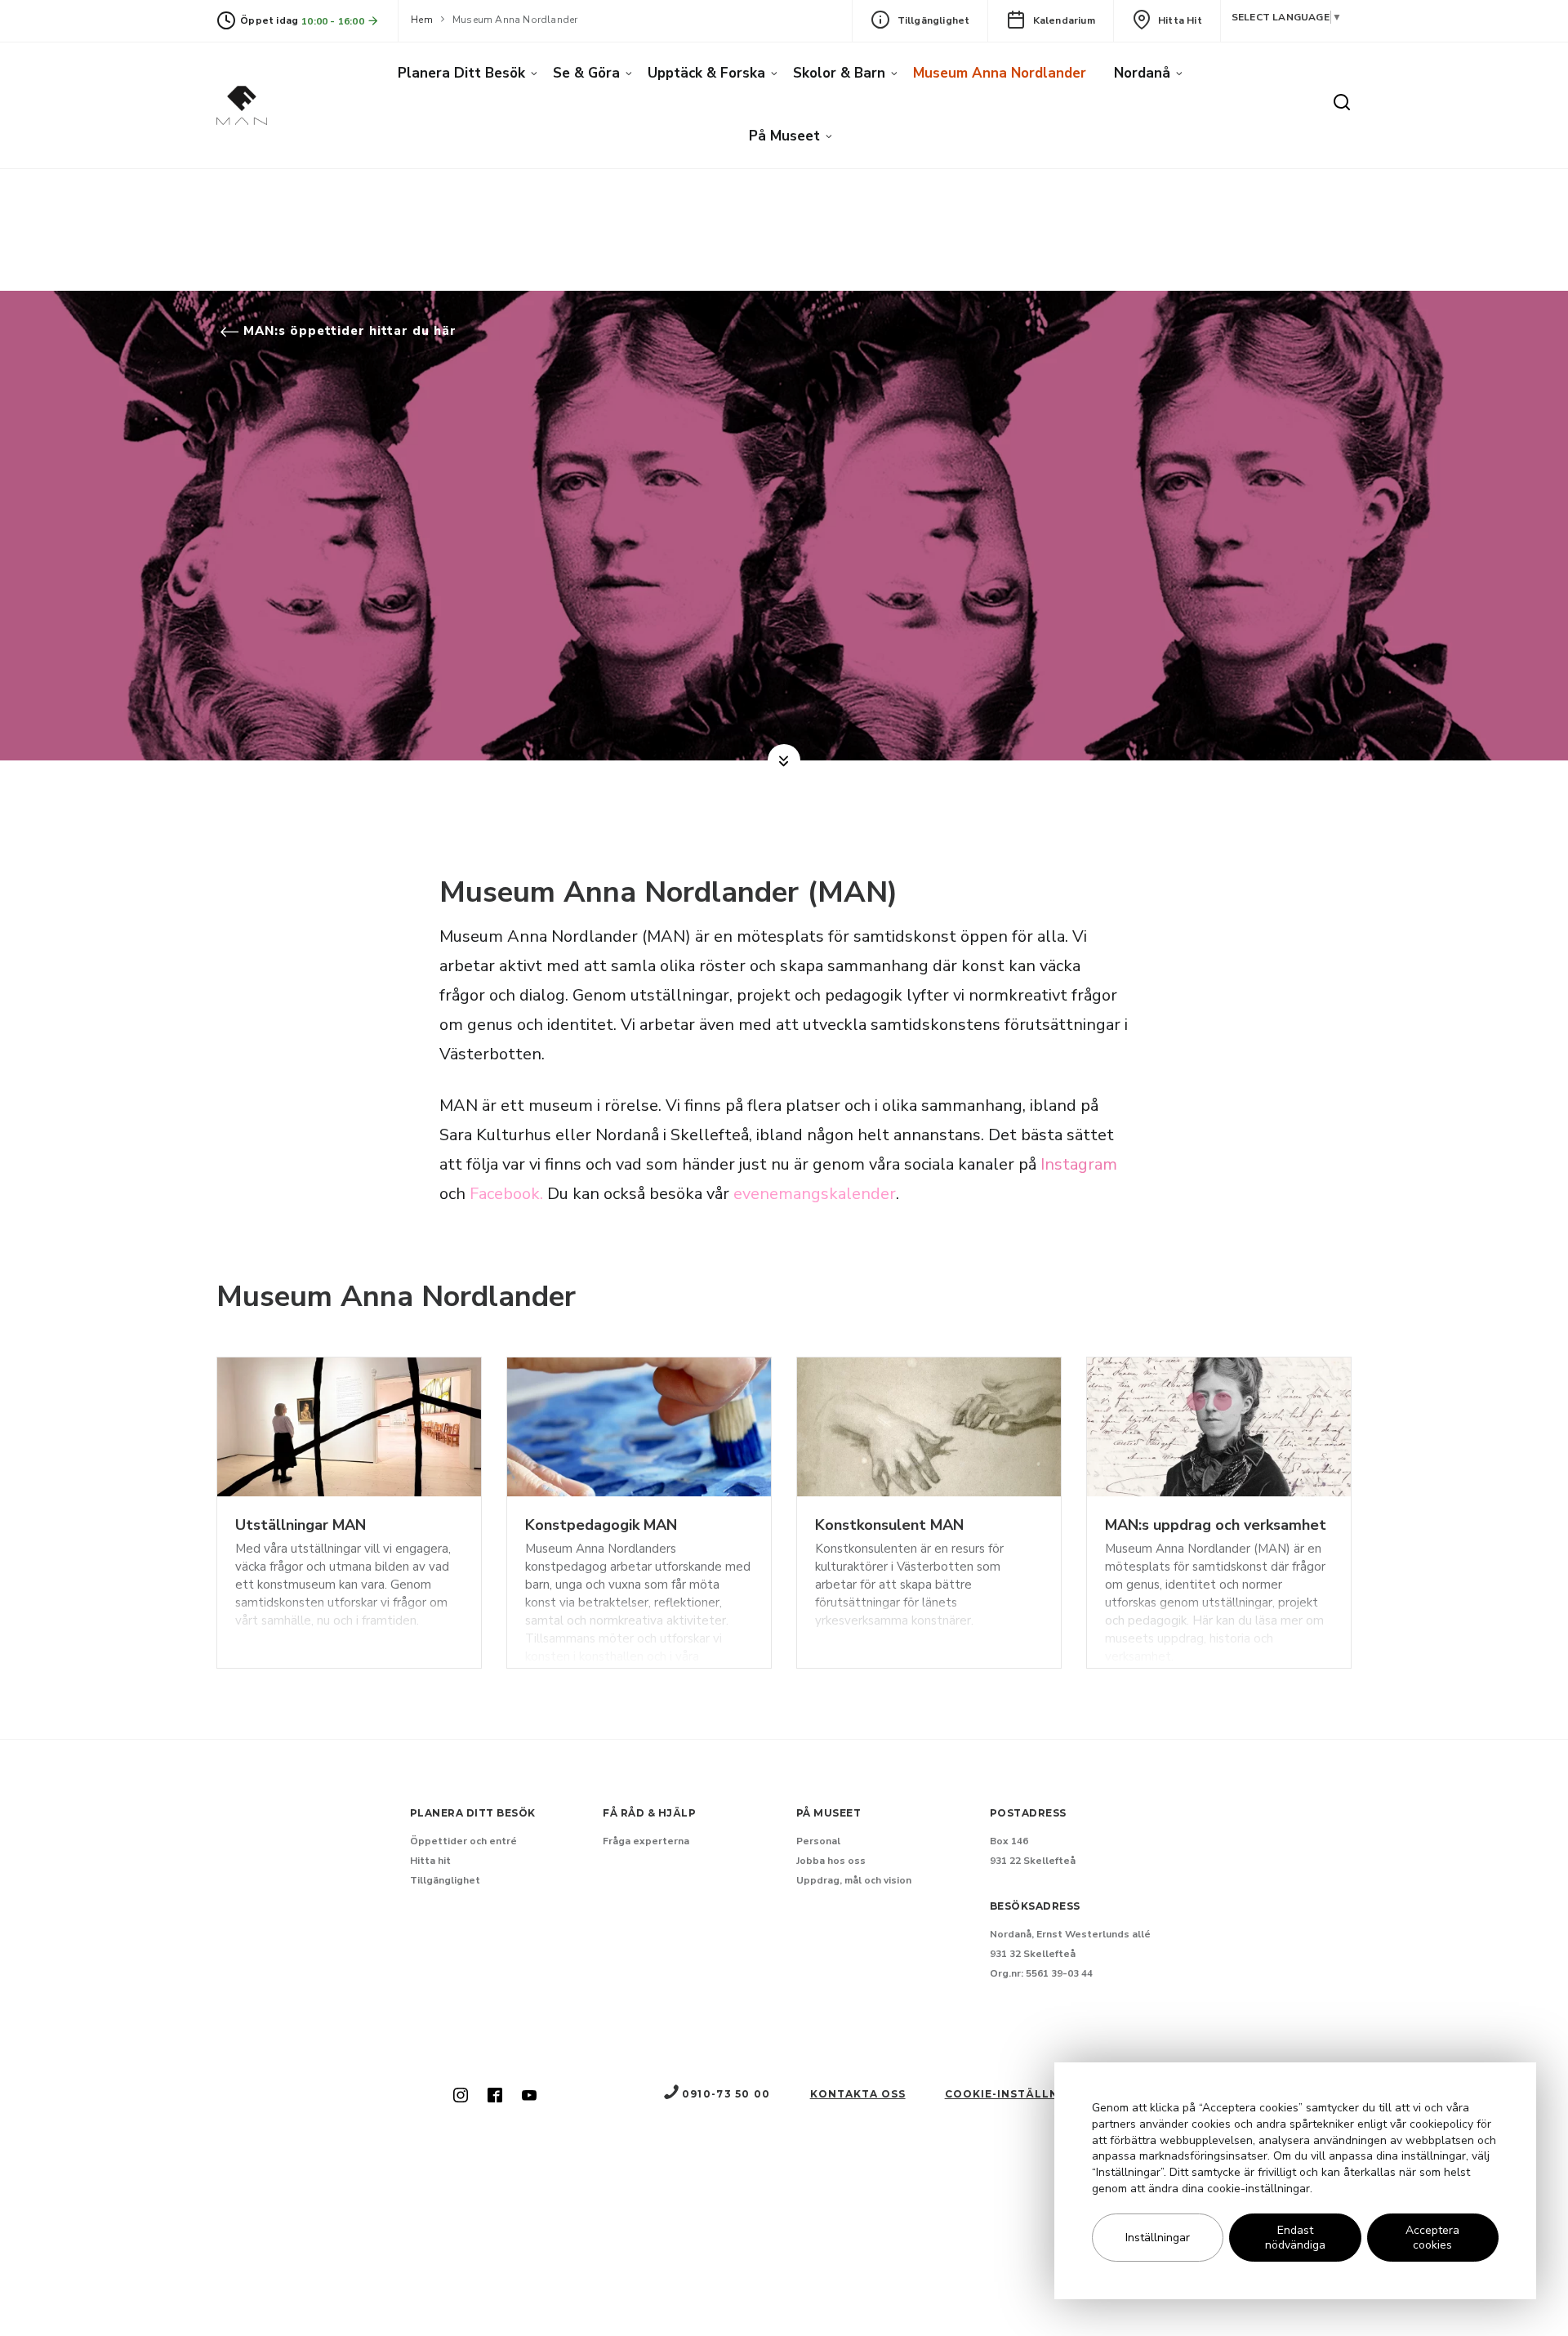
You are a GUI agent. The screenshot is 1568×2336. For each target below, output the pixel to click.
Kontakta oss (858, 2094)
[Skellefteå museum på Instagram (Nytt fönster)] (461, 2097)
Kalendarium (1064, 20)
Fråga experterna (646, 1841)
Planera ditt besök (461, 73)
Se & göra (586, 73)
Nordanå (1142, 73)
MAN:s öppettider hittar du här (348, 331)
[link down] (784, 760)
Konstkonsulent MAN (889, 1525)
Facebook (505, 1194)
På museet (784, 136)
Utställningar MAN (301, 1525)
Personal (818, 1841)
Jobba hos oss (831, 1861)
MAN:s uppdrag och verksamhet (1216, 1525)
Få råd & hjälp (649, 1813)
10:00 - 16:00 (334, 21)
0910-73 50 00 (726, 2094)
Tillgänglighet (934, 20)
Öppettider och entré (463, 1841)
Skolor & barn (839, 73)
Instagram (1079, 1164)
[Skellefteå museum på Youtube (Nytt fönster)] (529, 2097)
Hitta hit (1180, 20)
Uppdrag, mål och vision (854, 1880)
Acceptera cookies (1432, 2238)
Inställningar (1158, 2238)
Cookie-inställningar (1021, 2094)
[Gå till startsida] (242, 105)
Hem (422, 20)
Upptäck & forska (706, 73)
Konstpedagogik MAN (601, 1525)
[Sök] (1342, 104)
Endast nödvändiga (1295, 2238)
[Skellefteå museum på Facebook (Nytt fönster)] (495, 2097)
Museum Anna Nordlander (1000, 73)
